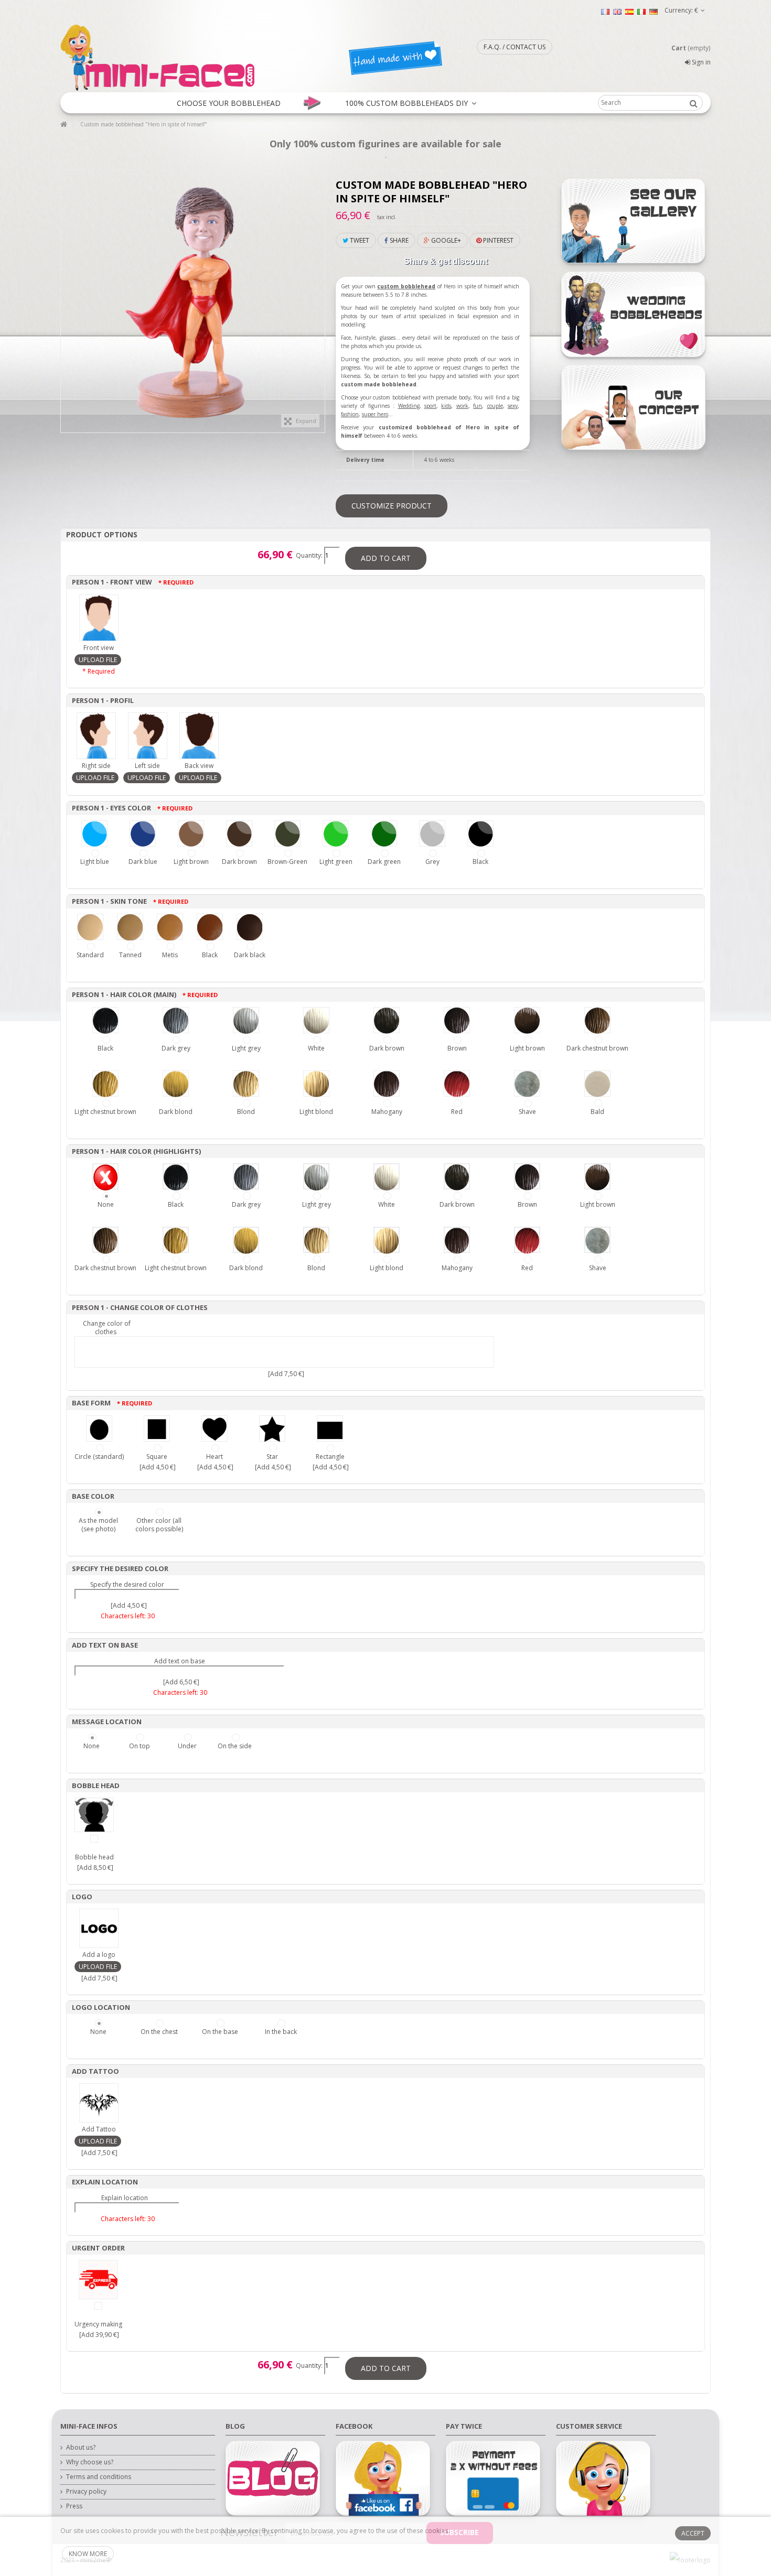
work (462, 406)
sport (430, 406)
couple (495, 406)
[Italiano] (641, 11)
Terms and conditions (99, 2477)
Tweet (359, 240)
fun (478, 406)
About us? (81, 2448)
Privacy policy (86, 2492)
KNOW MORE (88, 2554)
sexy (513, 406)
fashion (350, 414)
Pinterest (497, 240)
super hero (375, 414)
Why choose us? (90, 2462)
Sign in (700, 62)
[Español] (629, 11)
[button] (229, 103)
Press (74, 2506)
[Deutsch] (654, 11)
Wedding (409, 406)
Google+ (445, 240)
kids (446, 406)
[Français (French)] (605, 11)
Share (398, 240)
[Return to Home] (63, 125)
